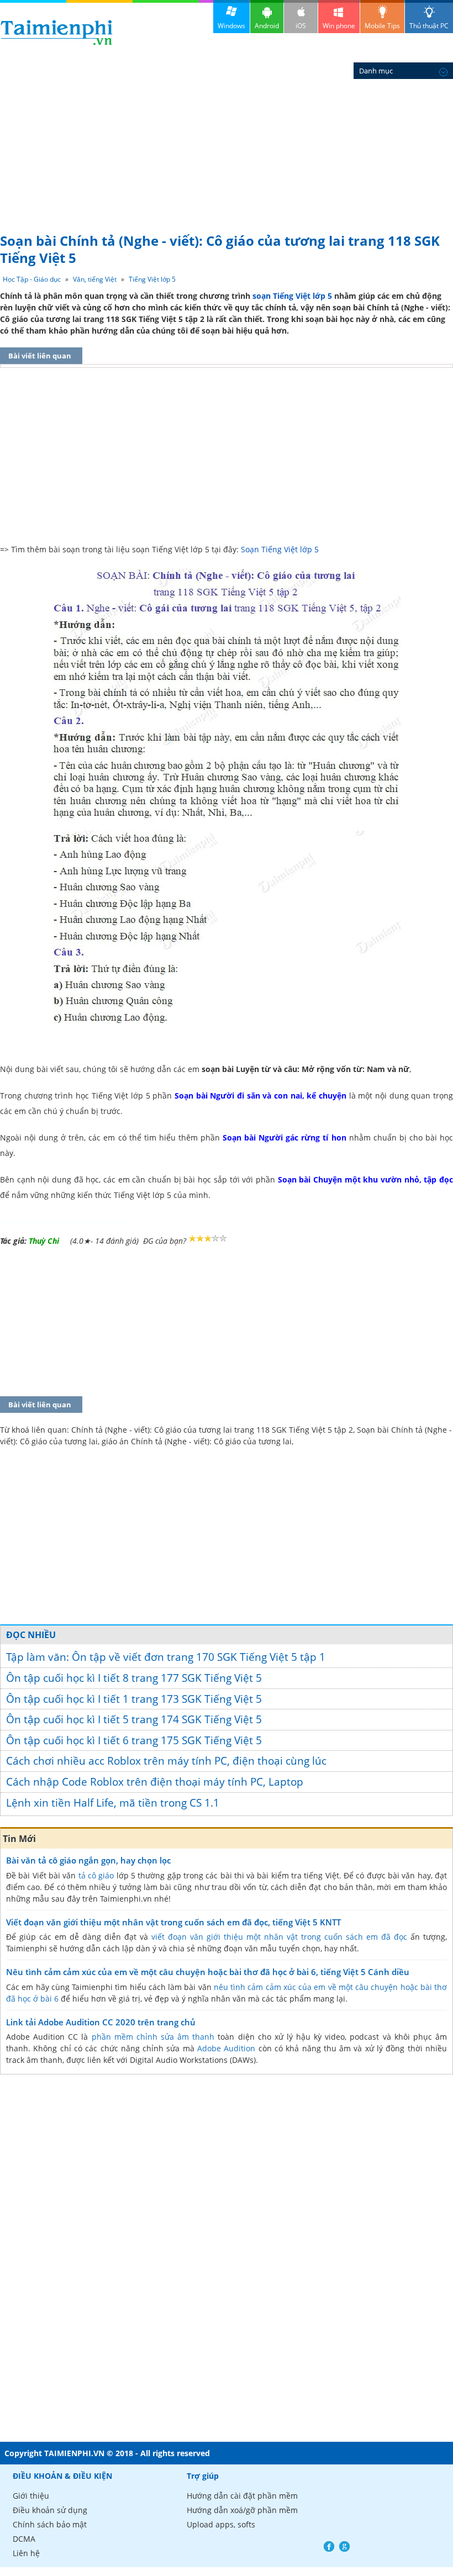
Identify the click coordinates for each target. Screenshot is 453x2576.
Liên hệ (26, 2553)
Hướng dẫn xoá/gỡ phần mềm (242, 2510)
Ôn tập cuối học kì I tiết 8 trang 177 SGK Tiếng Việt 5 (134, 1678)
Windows (231, 26)
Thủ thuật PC (429, 26)
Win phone (339, 26)
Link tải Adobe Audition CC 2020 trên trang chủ (101, 2022)
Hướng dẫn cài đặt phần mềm (242, 2496)
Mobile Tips (382, 26)
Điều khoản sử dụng (50, 2510)
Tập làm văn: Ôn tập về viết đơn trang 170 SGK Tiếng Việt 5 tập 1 (166, 1657)
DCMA (24, 2539)
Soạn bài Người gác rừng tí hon (284, 1137)
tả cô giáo (96, 1875)
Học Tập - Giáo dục (32, 279)
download (57, 32)
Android (267, 26)
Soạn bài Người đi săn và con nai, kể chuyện (260, 1096)
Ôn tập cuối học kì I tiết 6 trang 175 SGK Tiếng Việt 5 (134, 1740)
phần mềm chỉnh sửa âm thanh (153, 2037)
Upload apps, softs (221, 2524)
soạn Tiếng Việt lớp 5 (292, 296)
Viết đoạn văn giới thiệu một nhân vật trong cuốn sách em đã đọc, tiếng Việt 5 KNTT (173, 1922)
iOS (301, 26)
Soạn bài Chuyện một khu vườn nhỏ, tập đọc (365, 1179)
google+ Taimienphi (344, 2546)
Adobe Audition (226, 2048)
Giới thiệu (31, 2496)
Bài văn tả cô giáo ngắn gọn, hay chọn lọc (88, 1860)
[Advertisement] (227, 144)
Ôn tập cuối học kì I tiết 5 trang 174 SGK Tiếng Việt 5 (134, 1719)
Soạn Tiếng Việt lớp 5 (280, 549)
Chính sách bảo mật (50, 2524)
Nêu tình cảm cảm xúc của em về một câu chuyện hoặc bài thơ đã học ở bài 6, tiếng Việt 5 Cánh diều (208, 1972)
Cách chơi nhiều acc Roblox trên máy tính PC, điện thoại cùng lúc (166, 1761)
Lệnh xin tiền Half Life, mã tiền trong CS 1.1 (113, 1803)
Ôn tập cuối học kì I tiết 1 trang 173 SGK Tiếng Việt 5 (134, 1699)
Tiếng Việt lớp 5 (152, 279)
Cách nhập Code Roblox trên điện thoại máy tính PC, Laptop (155, 1782)
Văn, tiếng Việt (95, 279)
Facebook (329, 2546)
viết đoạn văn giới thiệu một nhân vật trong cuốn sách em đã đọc (279, 1937)
